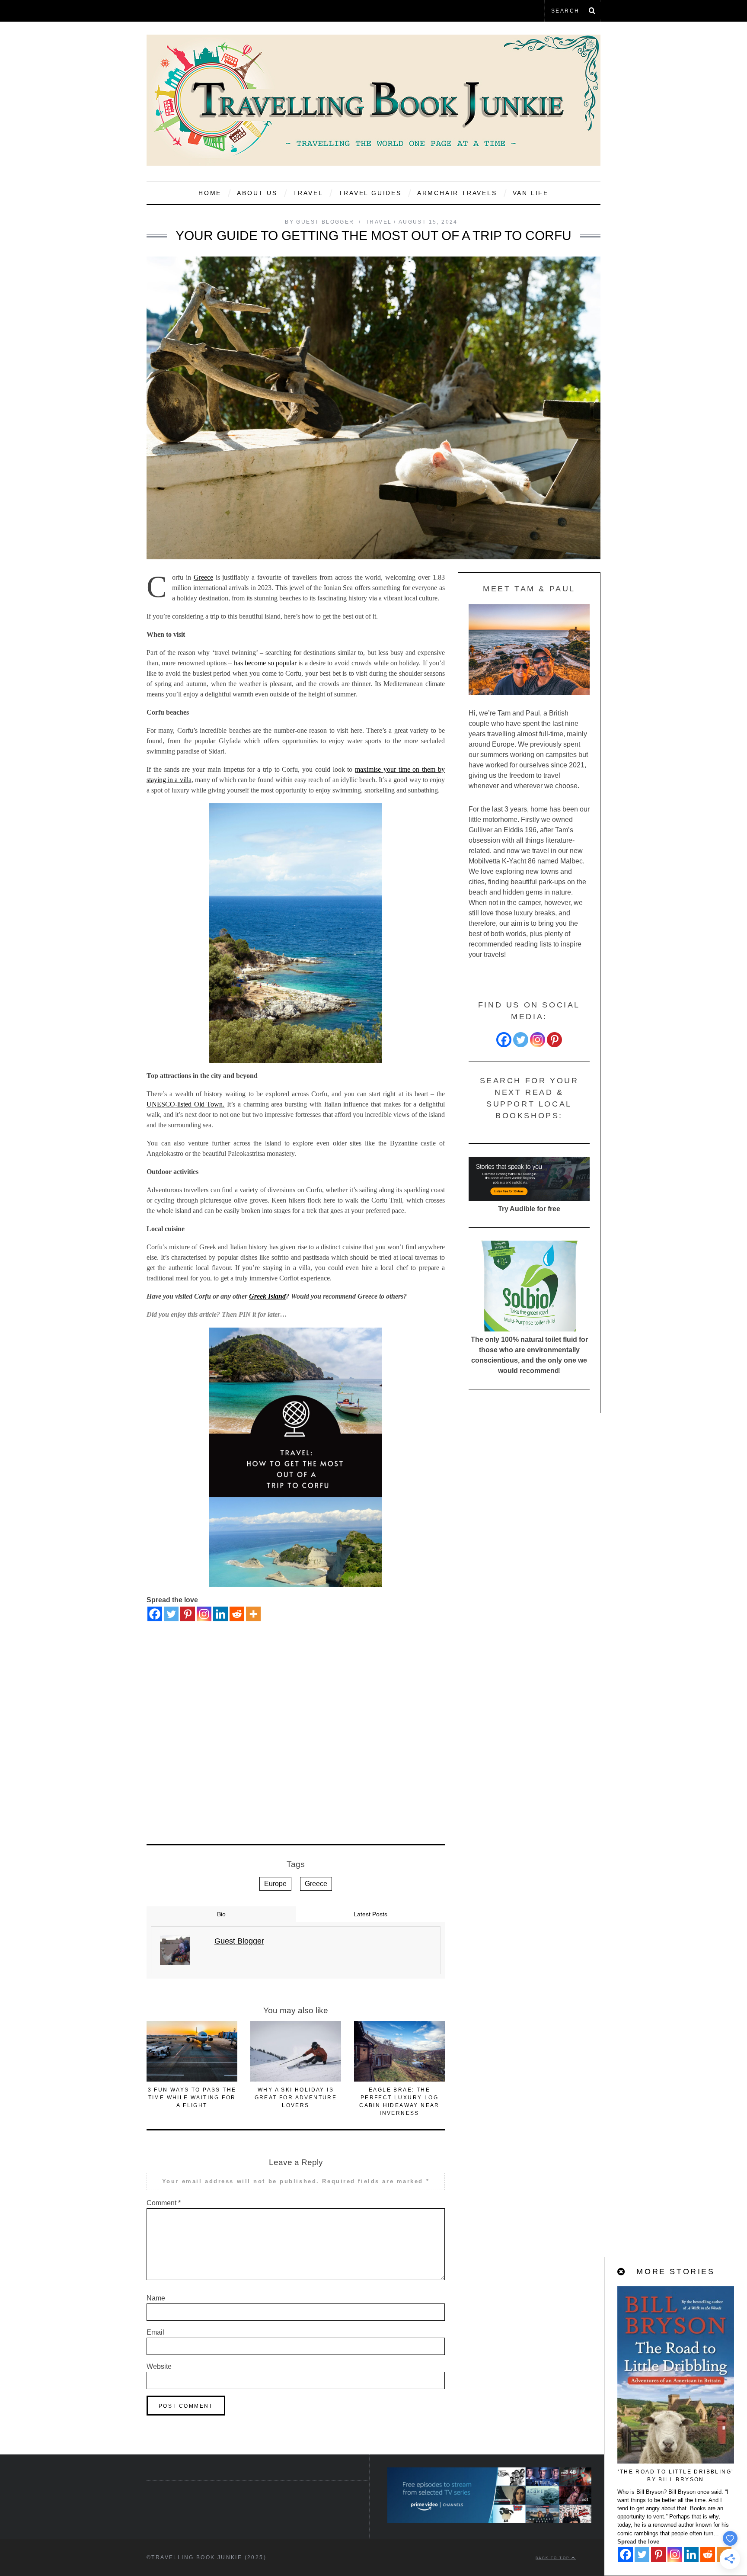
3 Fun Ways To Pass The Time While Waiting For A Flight (192, 2098)
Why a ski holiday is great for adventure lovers (296, 2098)
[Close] (622, 2272)
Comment (164, 2203)
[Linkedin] (220, 1614)
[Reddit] (237, 1614)
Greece (203, 577)
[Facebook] (155, 1614)
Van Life (531, 193)
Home (210, 193)
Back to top (554, 2558)
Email (155, 2332)
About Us (257, 193)
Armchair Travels (457, 193)
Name (156, 2298)
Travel (308, 193)
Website (159, 2366)
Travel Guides (370, 193)
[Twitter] (171, 1614)
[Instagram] (204, 1614)
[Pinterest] (188, 1614)
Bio (221, 1914)
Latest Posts (370, 1914)
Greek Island (267, 1296)
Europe (275, 1884)
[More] (253, 1614)
